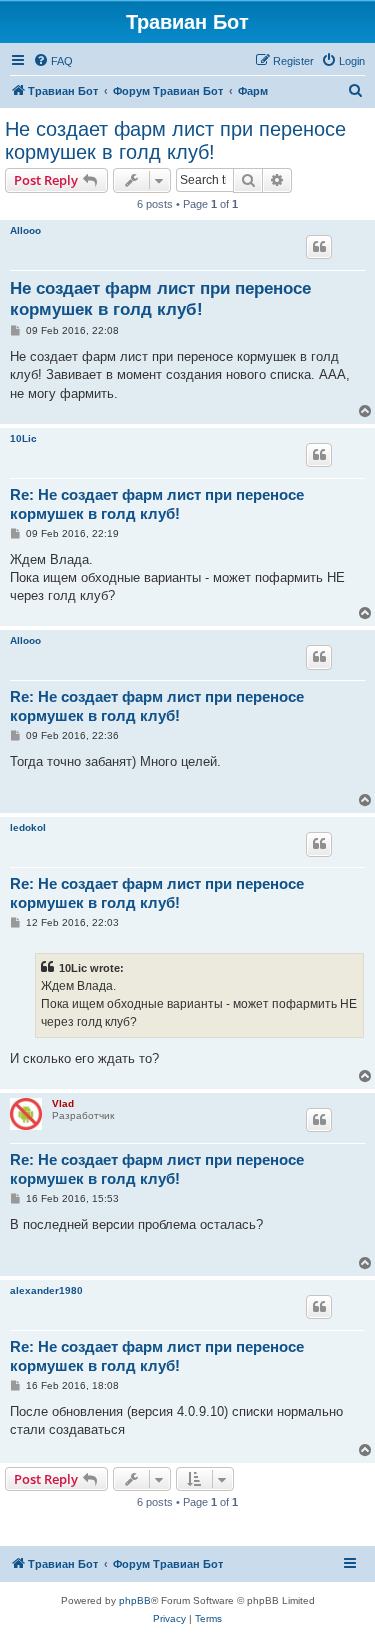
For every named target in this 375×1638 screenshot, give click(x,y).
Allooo (25, 230)
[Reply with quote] (319, 247)
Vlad (63, 1103)
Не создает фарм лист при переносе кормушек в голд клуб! (175, 140)
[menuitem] (53, 61)
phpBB (135, 1600)
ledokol (28, 827)
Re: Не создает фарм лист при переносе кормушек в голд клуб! (157, 504)
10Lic (23, 438)
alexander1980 (46, 1290)
